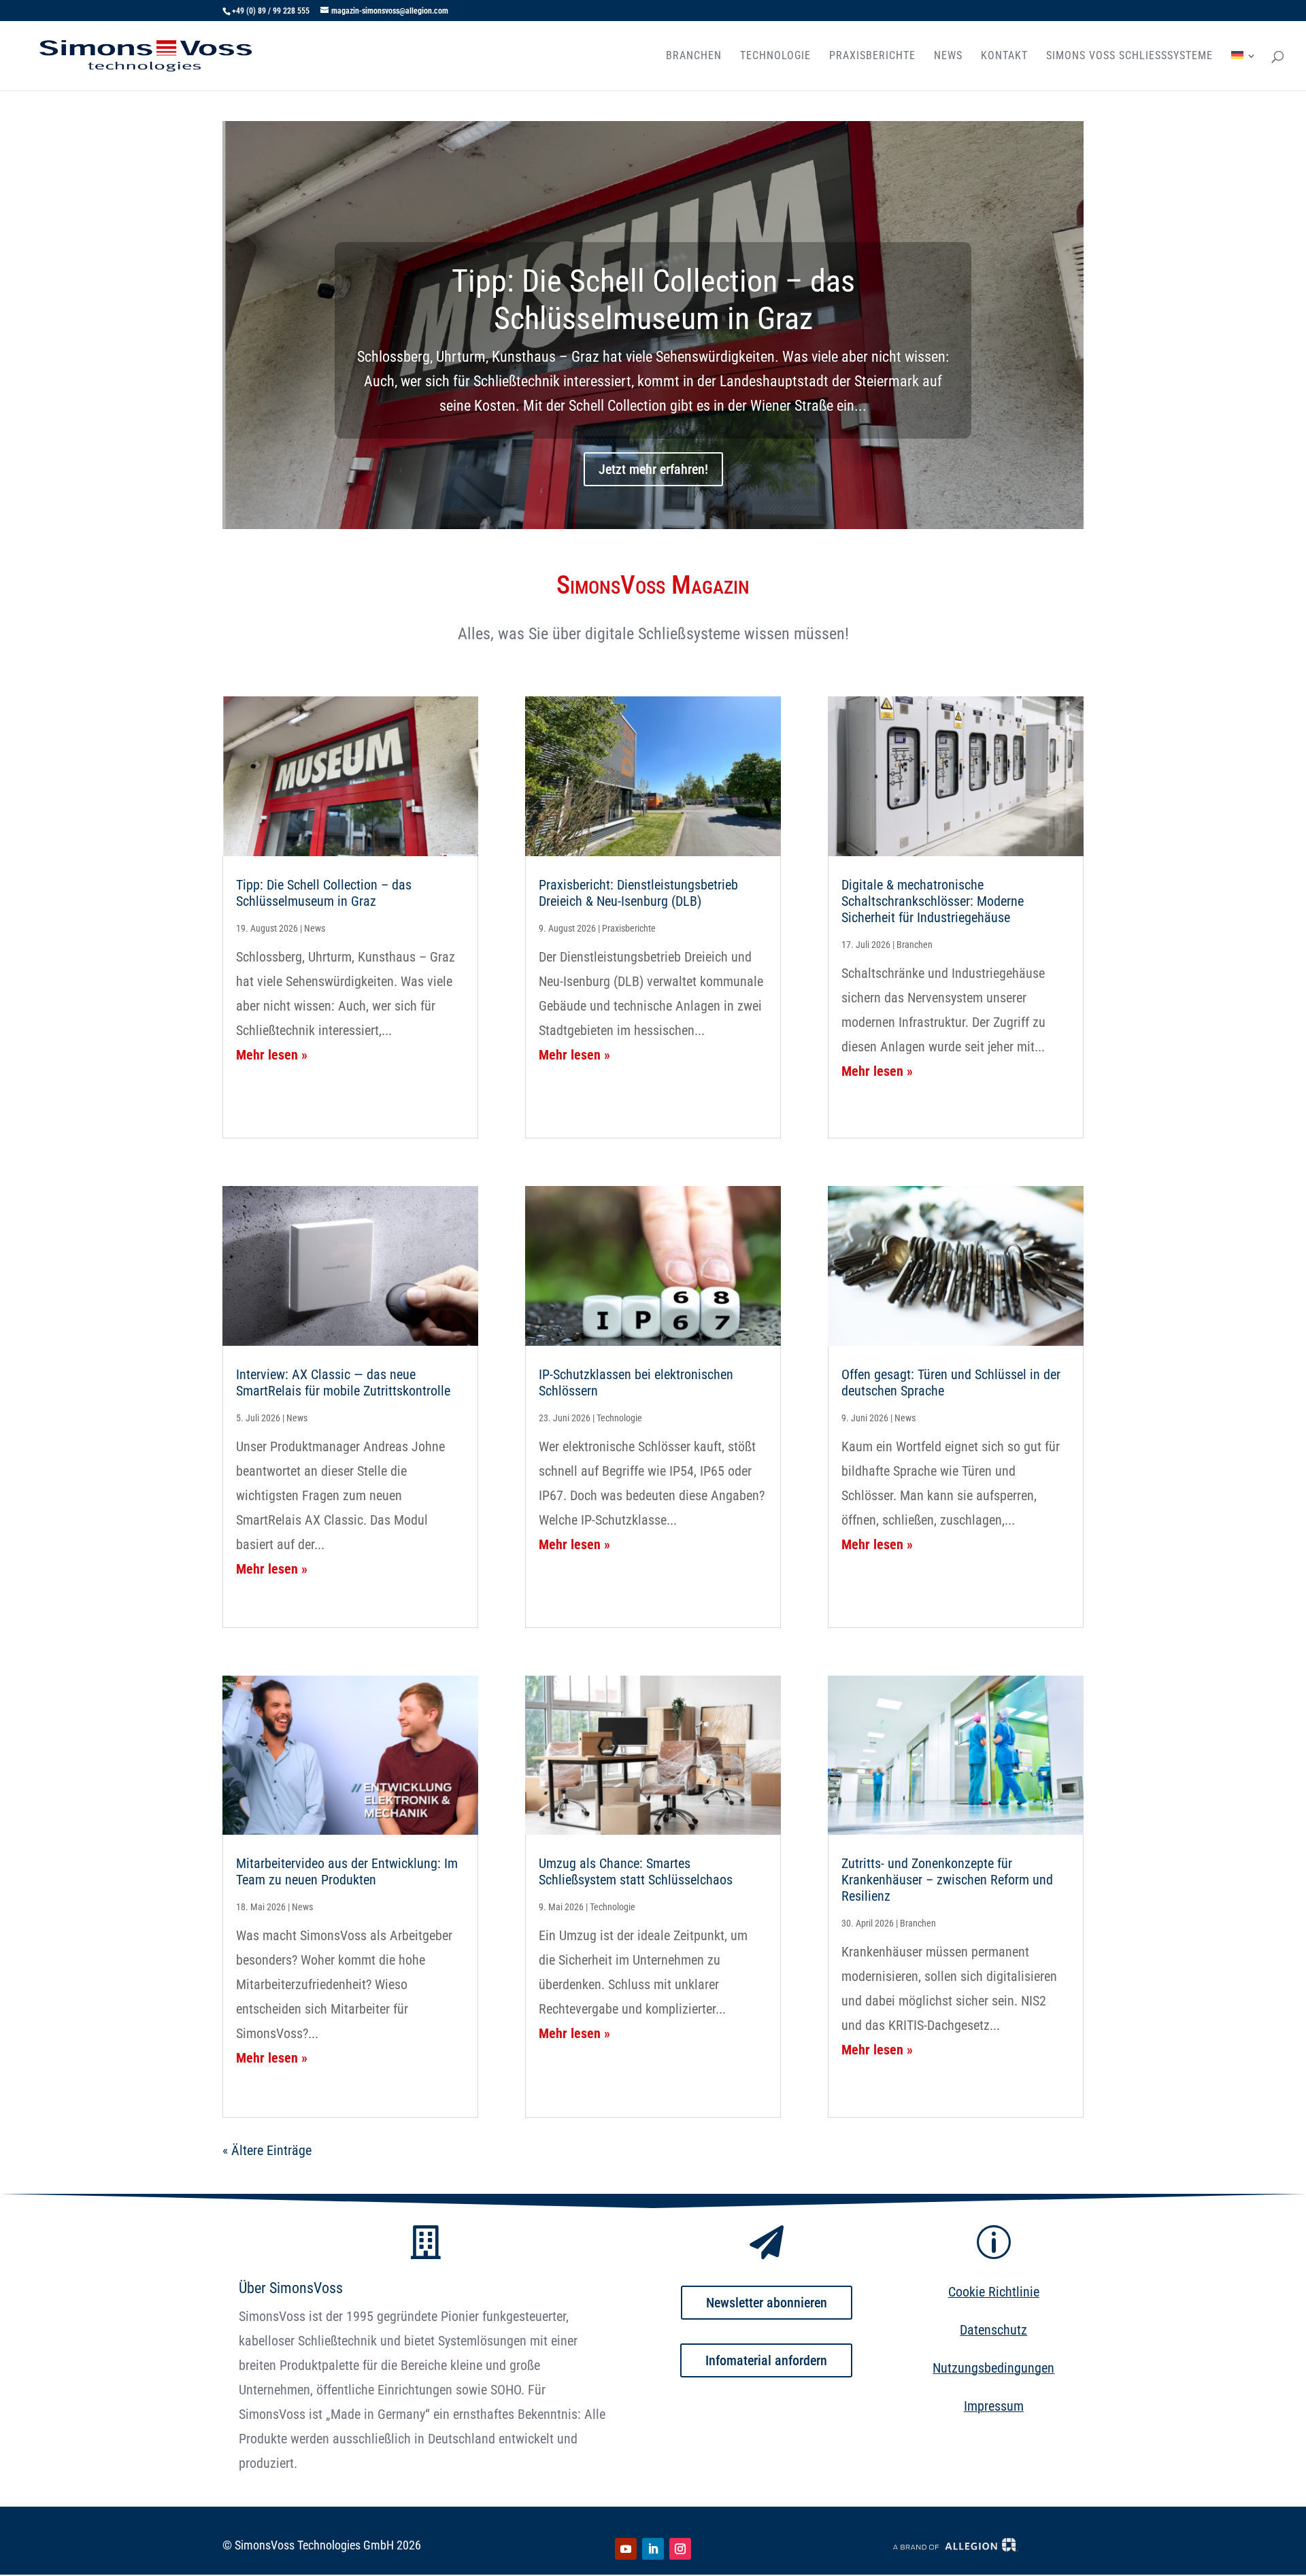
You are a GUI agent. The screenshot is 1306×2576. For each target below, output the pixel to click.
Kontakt (1004, 56)
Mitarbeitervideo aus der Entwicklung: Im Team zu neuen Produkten (347, 1871)
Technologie (775, 56)
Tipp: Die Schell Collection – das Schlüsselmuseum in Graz (653, 300)
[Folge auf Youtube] (626, 2549)
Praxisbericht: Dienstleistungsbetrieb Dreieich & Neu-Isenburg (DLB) (638, 893)
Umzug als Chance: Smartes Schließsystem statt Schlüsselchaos (636, 1871)
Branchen (694, 56)
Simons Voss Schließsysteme (1129, 56)
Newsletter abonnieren (767, 2303)
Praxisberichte (872, 56)
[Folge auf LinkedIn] (653, 2549)
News (948, 56)
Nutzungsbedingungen (993, 2368)
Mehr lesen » (272, 1055)
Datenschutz (993, 2330)
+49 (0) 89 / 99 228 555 (271, 11)
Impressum (994, 2406)
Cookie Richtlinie (994, 2292)
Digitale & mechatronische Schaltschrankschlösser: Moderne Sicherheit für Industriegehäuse (933, 901)
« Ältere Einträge (267, 2150)
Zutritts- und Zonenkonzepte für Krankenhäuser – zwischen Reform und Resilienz (947, 1880)
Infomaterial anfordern (766, 2360)
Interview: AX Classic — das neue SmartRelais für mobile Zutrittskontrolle (343, 1383)
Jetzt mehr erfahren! (653, 469)
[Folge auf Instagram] (680, 2549)
